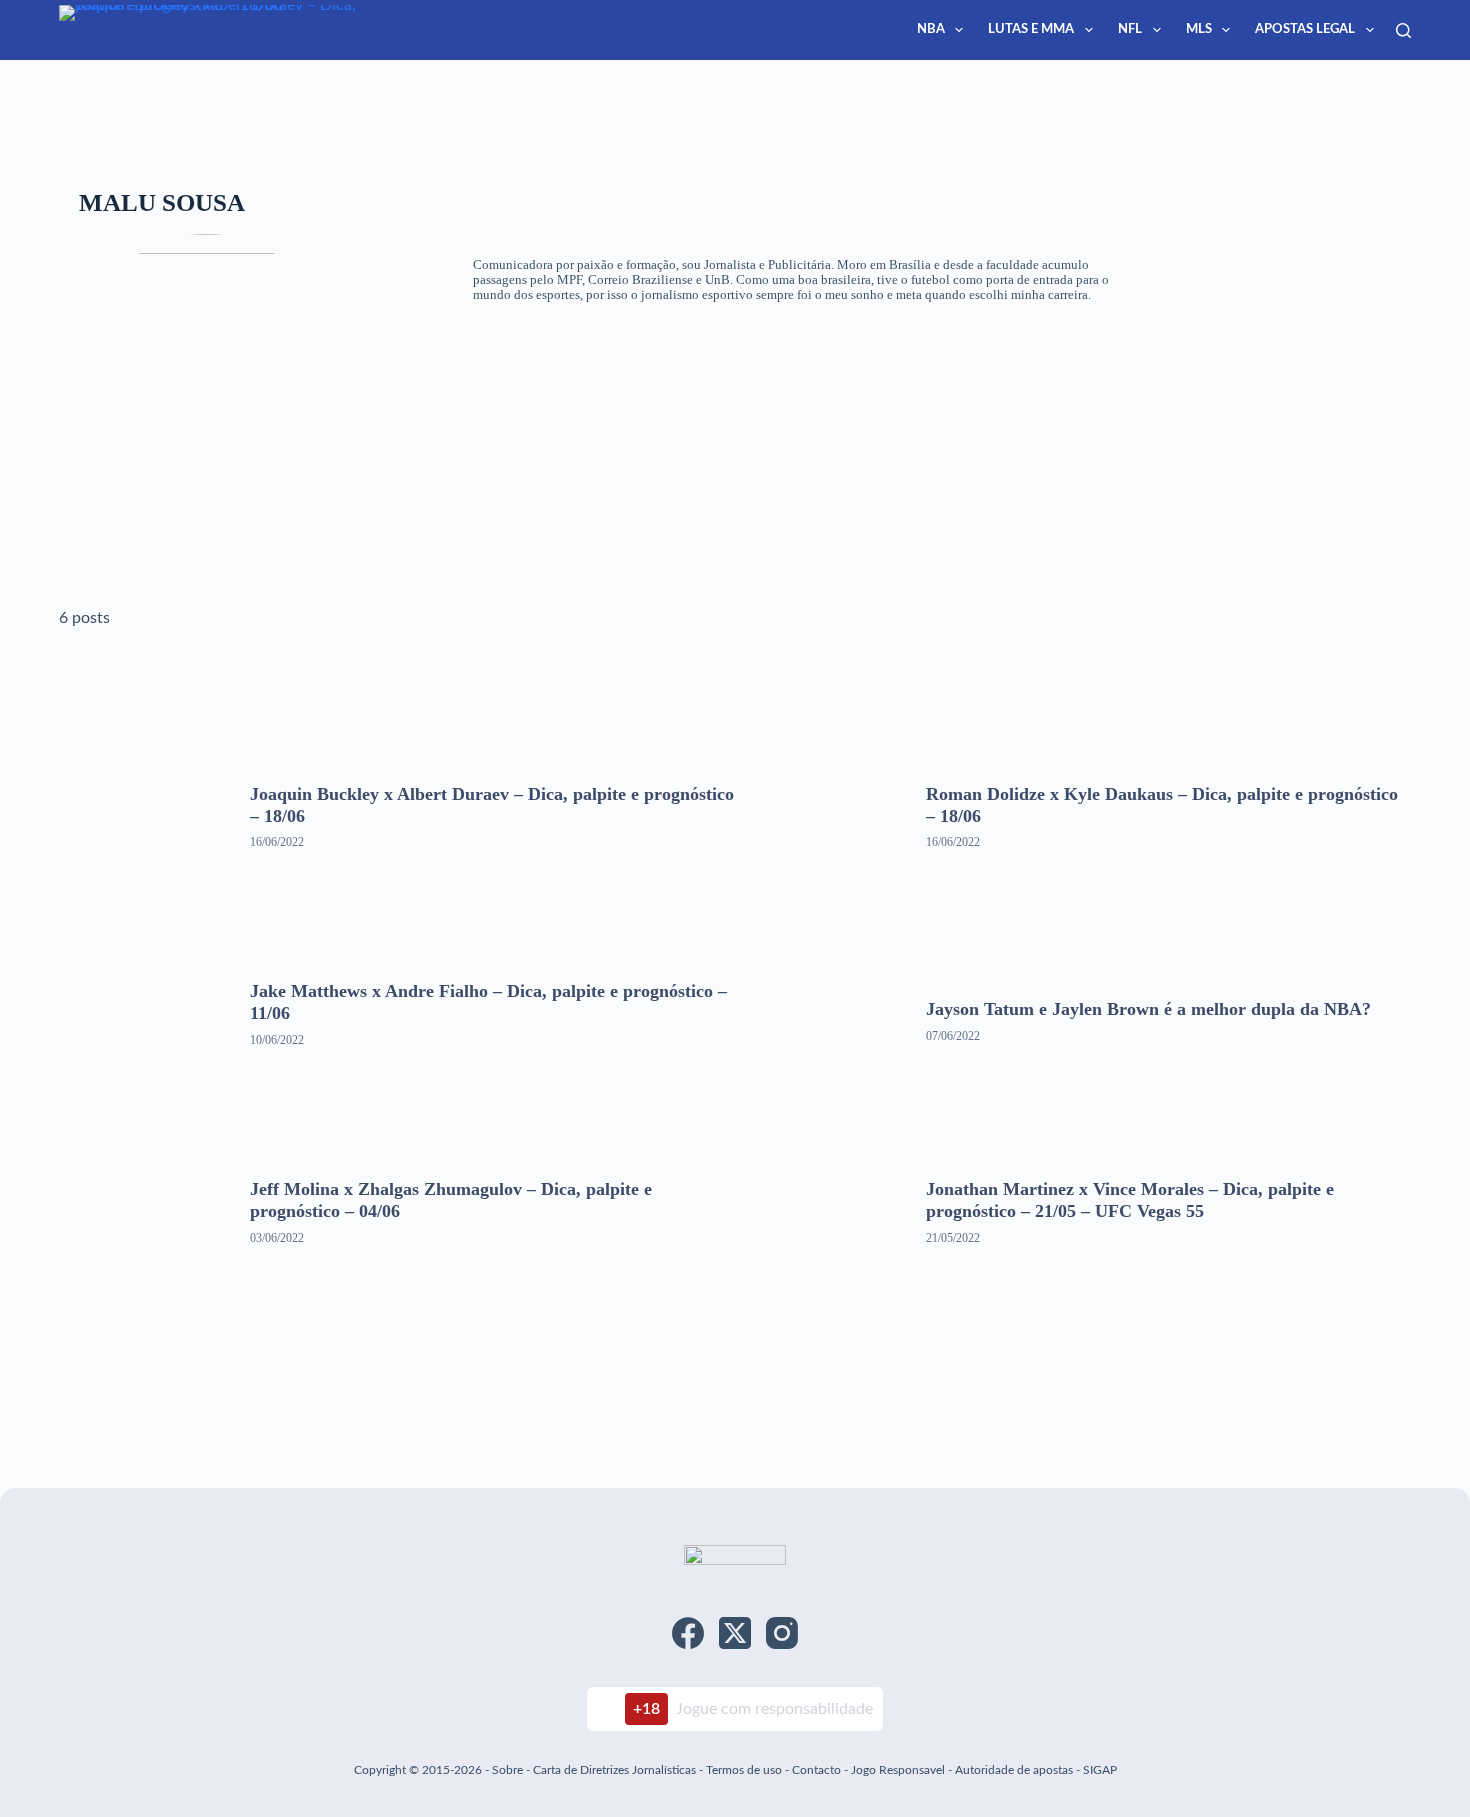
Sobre (507, 1770)
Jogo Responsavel (899, 1770)
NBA (931, 29)
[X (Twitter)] (735, 1633)
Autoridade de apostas (1014, 1770)
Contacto (816, 1770)
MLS (1199, 29)
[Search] (1403, 30)
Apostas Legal (1305, 29)
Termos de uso (744, 1770)
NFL (1130, 29)
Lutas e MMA (1031, 29)
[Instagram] (782, 1633)
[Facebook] (688, 1633)
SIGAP (1100, 1770)
